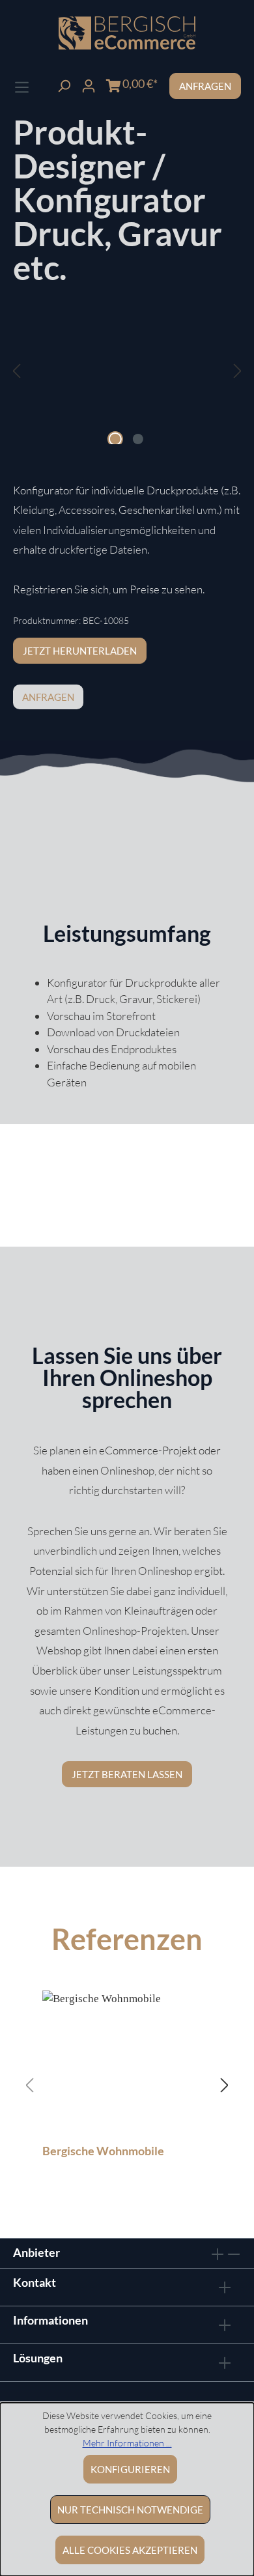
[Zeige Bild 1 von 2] (115, 439)
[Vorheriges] (16, 371)
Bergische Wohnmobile (103, 2151)
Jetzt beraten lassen (127, 1774)
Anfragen (205, 86)
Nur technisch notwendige (130, 2510)
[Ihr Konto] (89, 84)
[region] (127, 384)
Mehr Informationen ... (127, 2443)
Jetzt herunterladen (80, 651)
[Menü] (22, 86)
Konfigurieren (130, 2469)
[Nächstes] (238, 371)
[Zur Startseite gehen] (127, 33)
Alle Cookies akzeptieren (130, 2550)
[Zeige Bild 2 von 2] (138, 439)
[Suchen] (64, 84)
